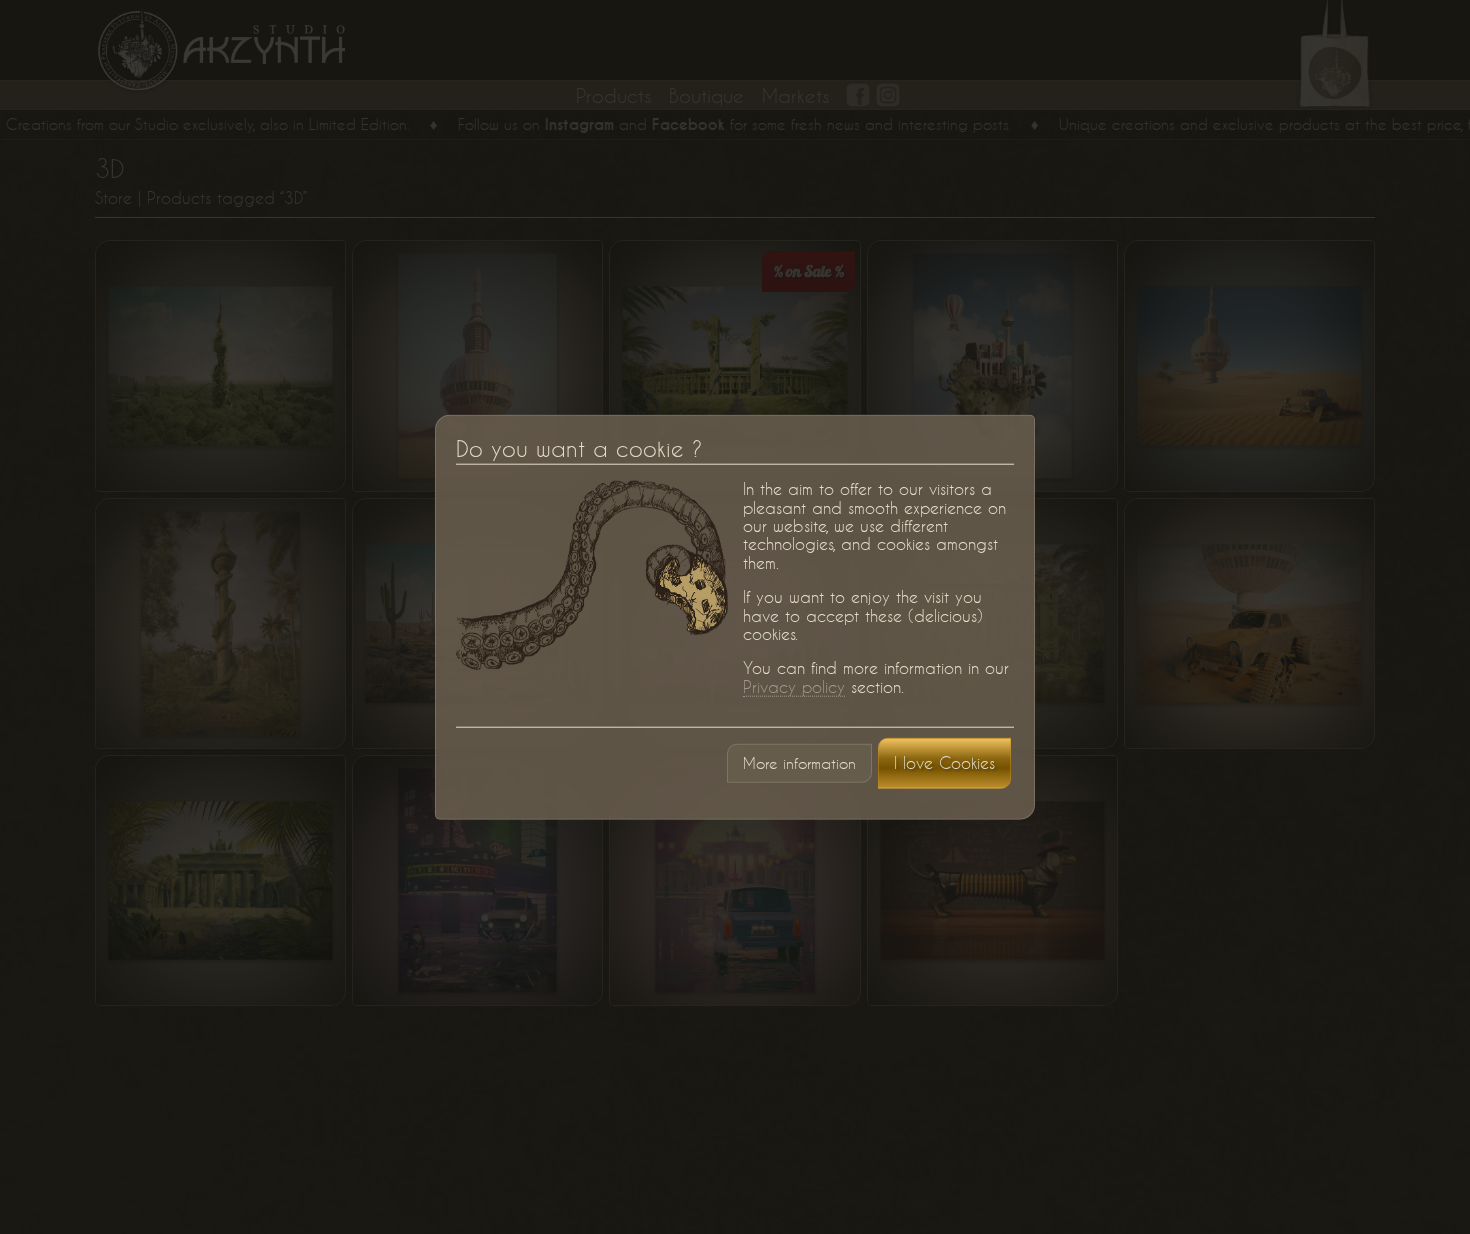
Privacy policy (794, 686)
